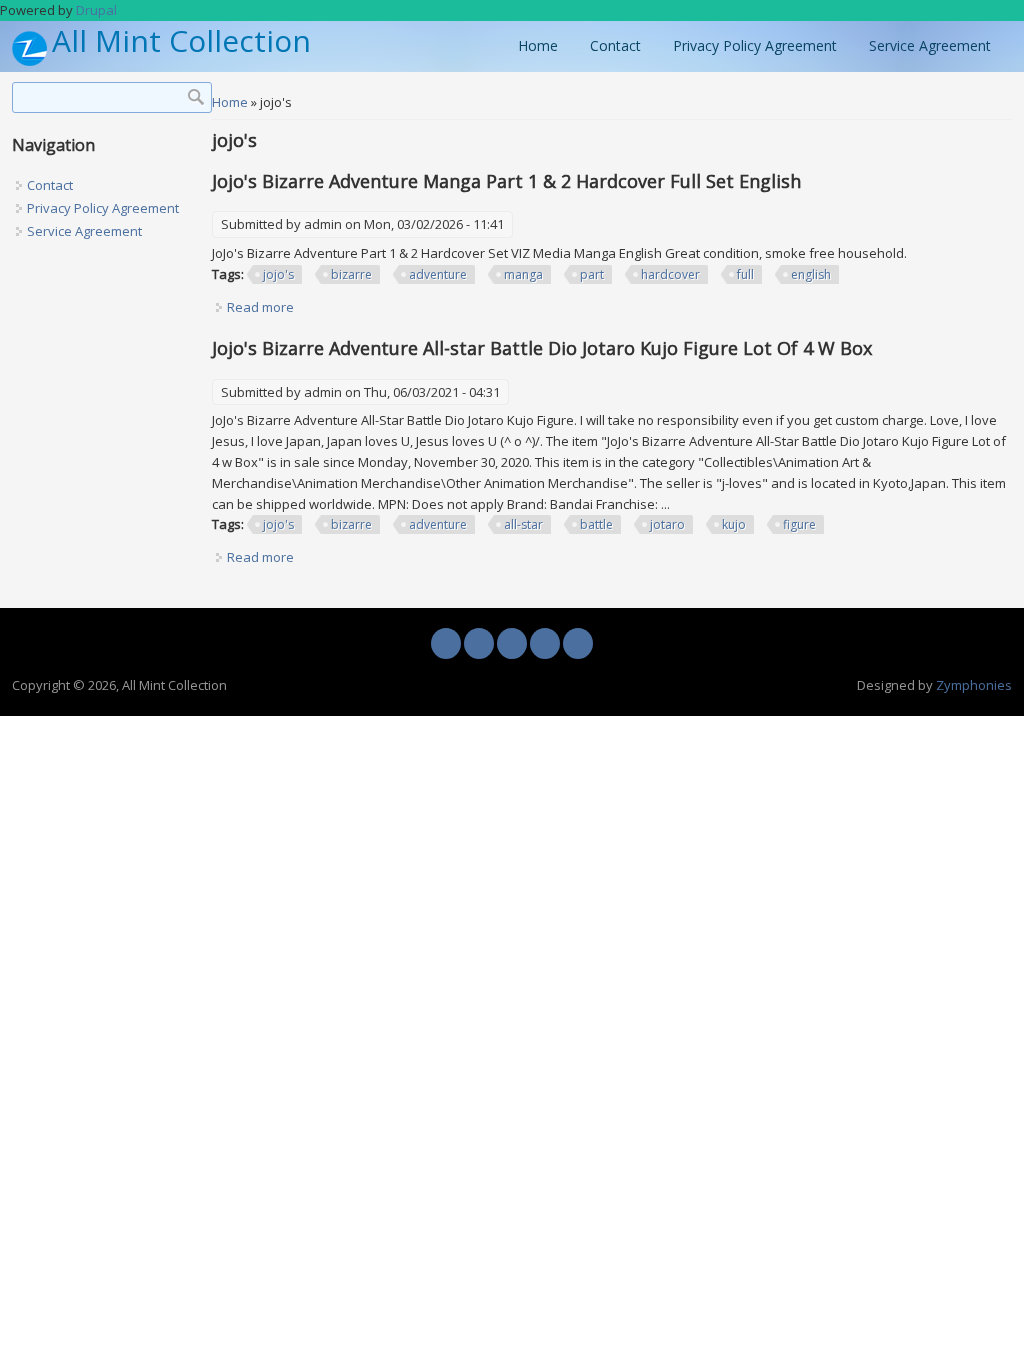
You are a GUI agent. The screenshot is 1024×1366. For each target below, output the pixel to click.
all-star (523, 524)
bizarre (351, 274)
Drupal (96, 10)
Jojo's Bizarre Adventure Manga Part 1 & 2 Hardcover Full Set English (506, 181)
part (592, 274)
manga (523, 274)
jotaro (667, 524)
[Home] (29, 61)
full (745, 274)
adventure (438, 274)
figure (799, 524)
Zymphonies (974, 685)
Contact (615, 45)
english (811, 274)
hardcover (670, 274)
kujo (734, 524)
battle (596, 524)
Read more (260, 307)
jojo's (278, 274)
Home (538, 45)
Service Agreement (930, 45)
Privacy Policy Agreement (755, 45)
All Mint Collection (181, 41)
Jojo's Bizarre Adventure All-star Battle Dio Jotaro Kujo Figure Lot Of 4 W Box (542, 348)
